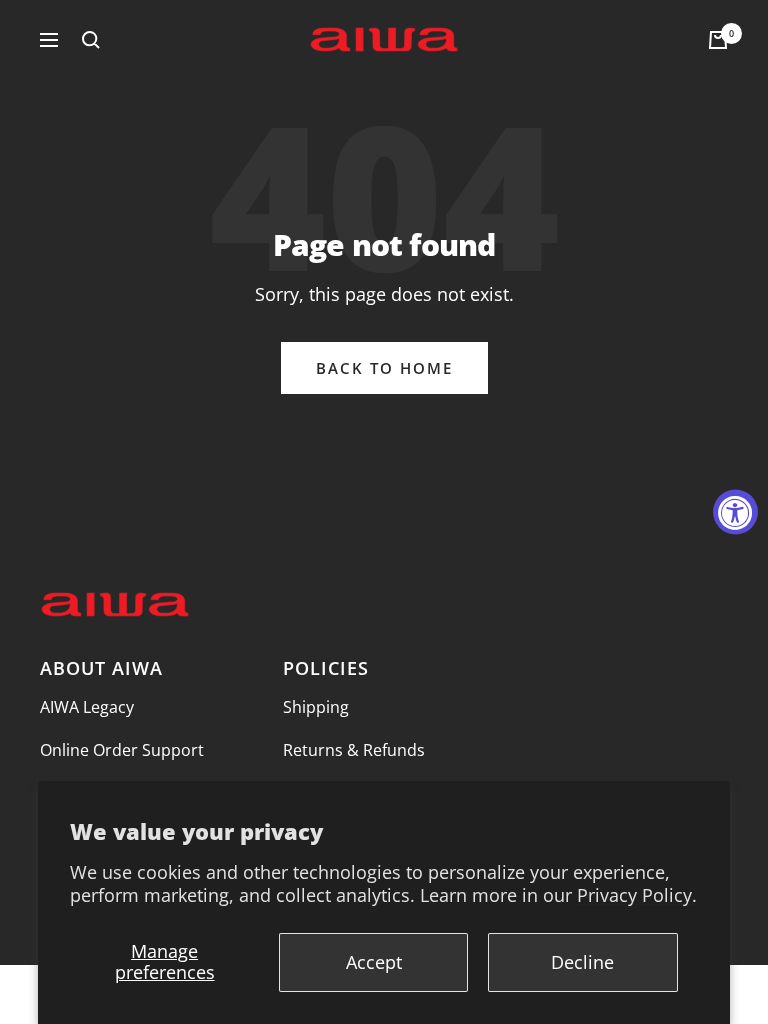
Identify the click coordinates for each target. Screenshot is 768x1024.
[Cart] (718, 40)
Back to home (384, 368)
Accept (374, 962)
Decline (582, 962)
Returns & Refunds (354, 750)
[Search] (91, 40)
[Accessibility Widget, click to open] (735, 512)
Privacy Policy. (637, 895)
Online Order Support (122, 750)
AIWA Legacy (87, 707)
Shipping (316, 707)
